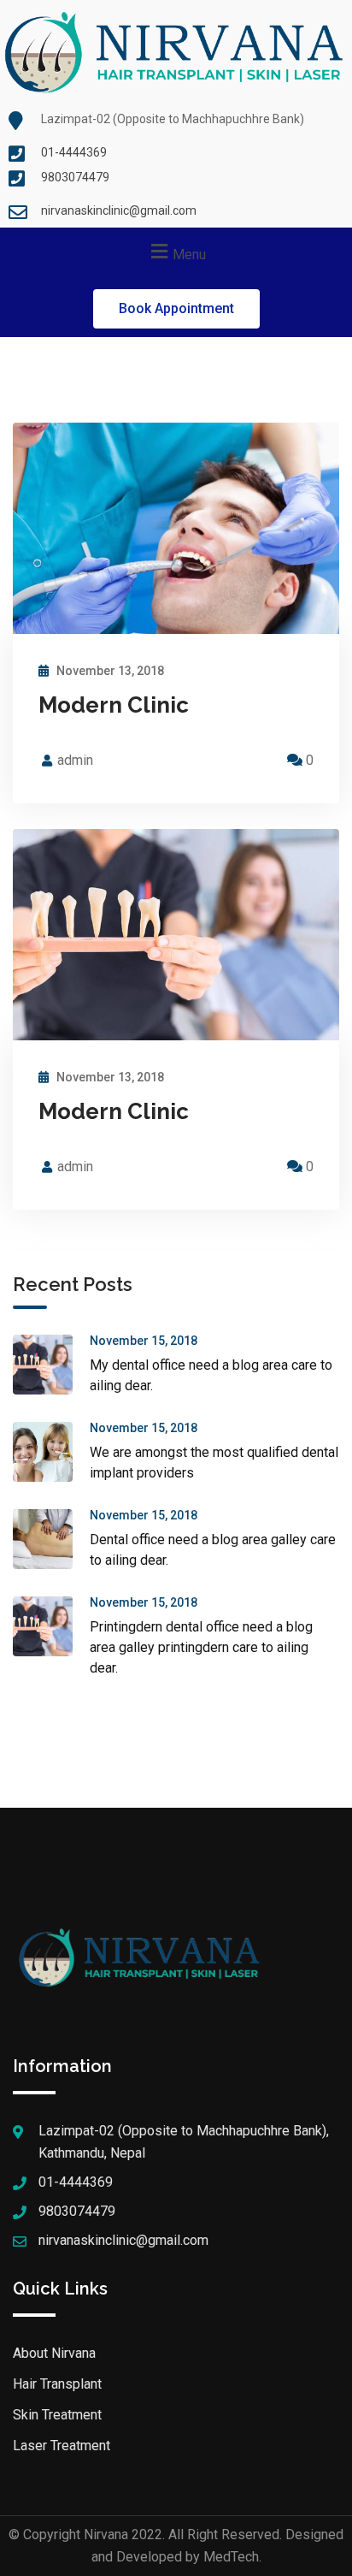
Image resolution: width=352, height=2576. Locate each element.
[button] (176, 309)
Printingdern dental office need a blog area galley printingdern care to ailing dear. (201, 1647)
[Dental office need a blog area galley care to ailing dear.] (51, 1539)
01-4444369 (74, 152)
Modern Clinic (114, 705)
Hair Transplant (57, 2384)
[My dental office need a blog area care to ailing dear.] (51, 1365)
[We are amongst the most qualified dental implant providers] (51, 1452)
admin (75, 760)
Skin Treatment (57, 2415)
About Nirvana (54, 2353)
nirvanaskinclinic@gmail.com (119, 210)
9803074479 (75, 177)
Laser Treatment (62, 2446)
